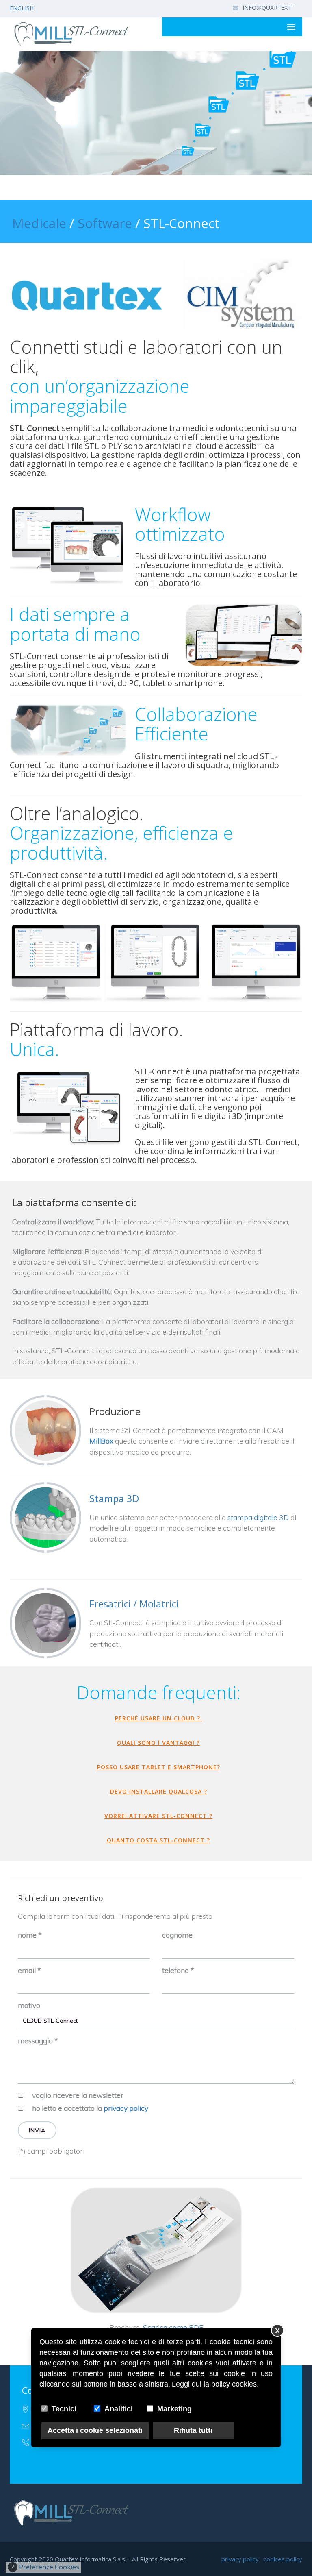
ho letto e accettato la (90, 2108)
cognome (177, 1935)
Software (105, 223)
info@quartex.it (268, 8)
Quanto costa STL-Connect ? (158, 1840)
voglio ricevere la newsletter (78, 2095)
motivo (29, 2005)
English (22, 8)
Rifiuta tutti (193, 2430)
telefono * (178, 1970)
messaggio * (38, 2040)
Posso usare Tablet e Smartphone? (159, 1767)
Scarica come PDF (173, 2327)
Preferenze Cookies (45, 2567)
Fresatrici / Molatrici (134, 1604)
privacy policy (126, 2108)
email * (29, 1970)
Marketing (174, 2409)
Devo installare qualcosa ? (159, 1791)
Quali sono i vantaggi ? (158, 1743)
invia (37, 2130)
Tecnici (64, 2409)
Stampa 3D (114, 1498)
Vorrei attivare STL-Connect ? (158, 1816)
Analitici (119, 2409)
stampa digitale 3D (258, 1517)
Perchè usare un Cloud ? (159, 1718)
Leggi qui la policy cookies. (215, 2384)
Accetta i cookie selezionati (95, 2430)
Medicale (39, 223)
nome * (30, 1935)
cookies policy (283, 2559)
